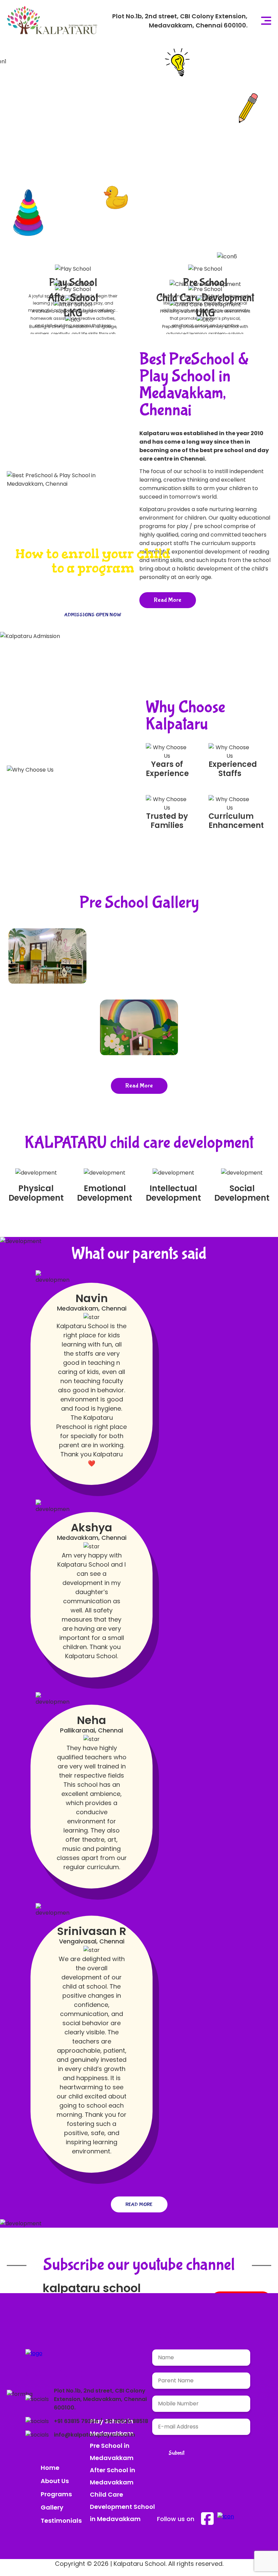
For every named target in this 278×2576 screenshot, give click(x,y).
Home (50, 2468)
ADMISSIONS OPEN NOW (63, 188)
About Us (55, 2481)
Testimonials (61, 2521)
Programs (56, 2494)
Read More (139, 1086)
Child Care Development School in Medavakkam (122, 2507)
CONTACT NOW (152, 188)
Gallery (52, 2507)
